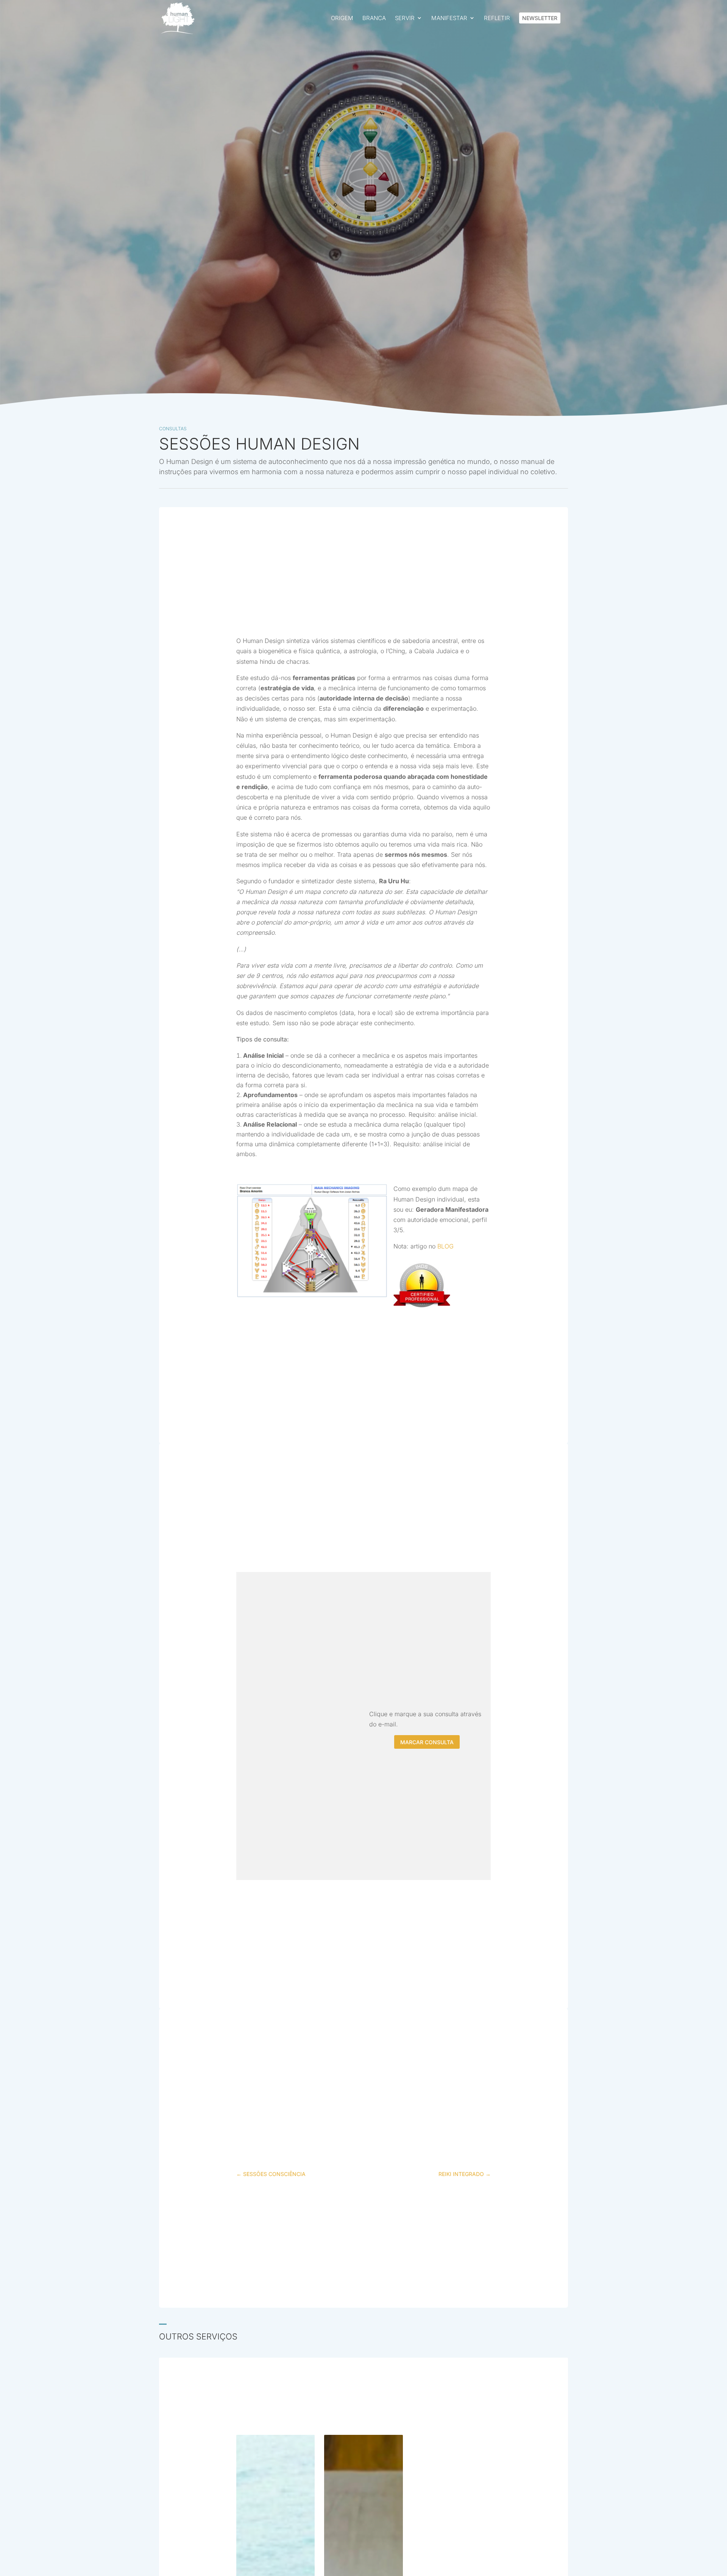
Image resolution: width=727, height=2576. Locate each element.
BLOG (445, 1246)
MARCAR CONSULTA (427, 1742)
